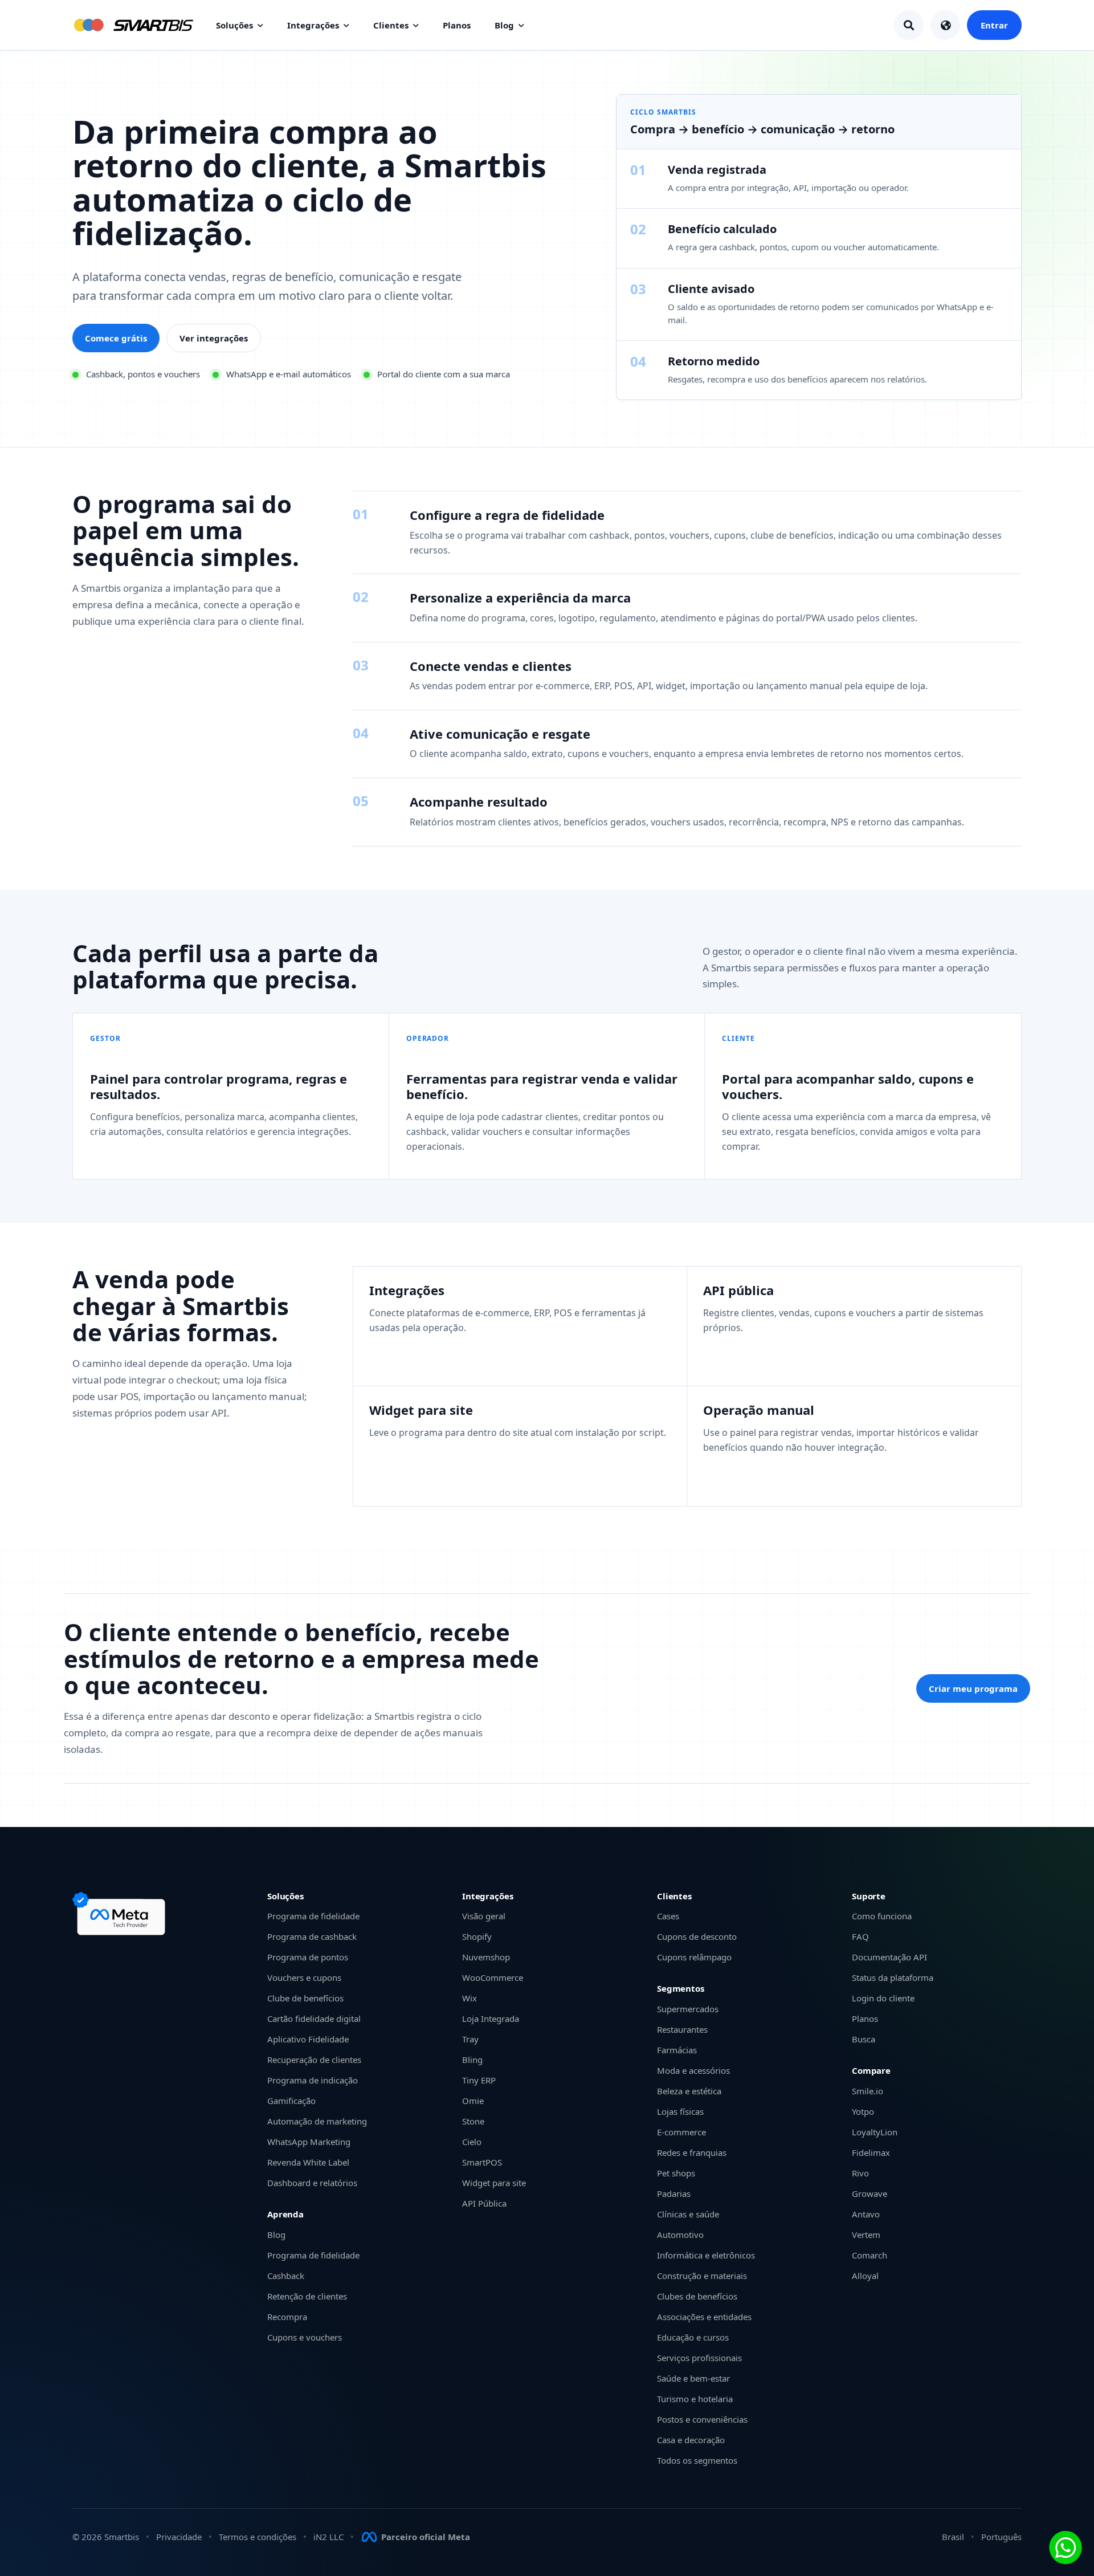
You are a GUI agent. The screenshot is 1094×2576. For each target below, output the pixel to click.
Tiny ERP (479, 2080)
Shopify (477, 1936)
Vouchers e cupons (304, 1977)
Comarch (870, 2255)
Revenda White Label (308, 2162)
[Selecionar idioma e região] (945, 25)
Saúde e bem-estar (693, 2378)
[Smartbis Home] (133, 25)
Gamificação (291, 2101)
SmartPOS (482, 2162)
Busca (864, 2039)
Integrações (313, 25)
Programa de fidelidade (313, 1916)
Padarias (674, 2194)
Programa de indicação (313, 2080)
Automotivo (680, 2235)
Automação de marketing (317, 2121)
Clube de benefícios (305, 1998)
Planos (457, 25)
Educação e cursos (693, 2337)
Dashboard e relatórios (312, 2183)
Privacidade (179, 2537)
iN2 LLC (328, 2537)
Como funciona (882, 1916)
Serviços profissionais (699, 2358)
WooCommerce (493, 1977)
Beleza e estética (689, 2091)
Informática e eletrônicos (706, 2255)
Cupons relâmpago (694, 1957)
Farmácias (677, 2050)
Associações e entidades (704, 2317)
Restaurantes (682, 2029)
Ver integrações (214, 338)
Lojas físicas (680, 2111)
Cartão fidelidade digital (314, 2019)
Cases (668, 1916)
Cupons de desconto (697, 1936)
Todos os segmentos (697, 2460)
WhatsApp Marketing (309, 2142)
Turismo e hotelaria (695, 2399)
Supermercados (688, 2009)
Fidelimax (871, 2152)
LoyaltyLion (875, 2132)
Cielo (472, 2142)
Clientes (391, 25)
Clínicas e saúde (688, 2214)
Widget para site (494, 2183)
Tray (470, 2039)
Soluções (234, 25)
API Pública (484, 2203)
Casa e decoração (691, 2440)
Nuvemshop (486, 1957)
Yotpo (863, 2111)
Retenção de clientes (307, 2296)
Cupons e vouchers (305, 2337)
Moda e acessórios (693, 2070)
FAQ (860, 1936)
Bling (472, 2060)
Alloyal (865, 2276)
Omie (473, 2101)
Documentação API (889, 1957)
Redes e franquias (692, 2152)
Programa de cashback (312, 1936)
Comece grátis (116, 338)
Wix (470, 1998)
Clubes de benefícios (697, 2296)
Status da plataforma (893, 1977)
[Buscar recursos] (909, 25)
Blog (504, 25)
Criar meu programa (973, 1688)
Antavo (866, 2214)
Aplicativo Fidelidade (308, 2039)
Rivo (860, 2173)
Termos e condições (258, 2537)
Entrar (994, 25)
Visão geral (484, 1916)
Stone (473, 2121)
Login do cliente (883, 1998)
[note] (121, 1914)
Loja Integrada (491, 2019)
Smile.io (868, 2091)
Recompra (287, 2317)
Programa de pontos (308, 1957)
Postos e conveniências (702, 2419)
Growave (870, 2194)
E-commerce (681, 2132)
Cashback (286, 2276)
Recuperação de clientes (314, 2060)
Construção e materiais (702, 2276)
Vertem (866, 2235)
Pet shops (676, 2173)
